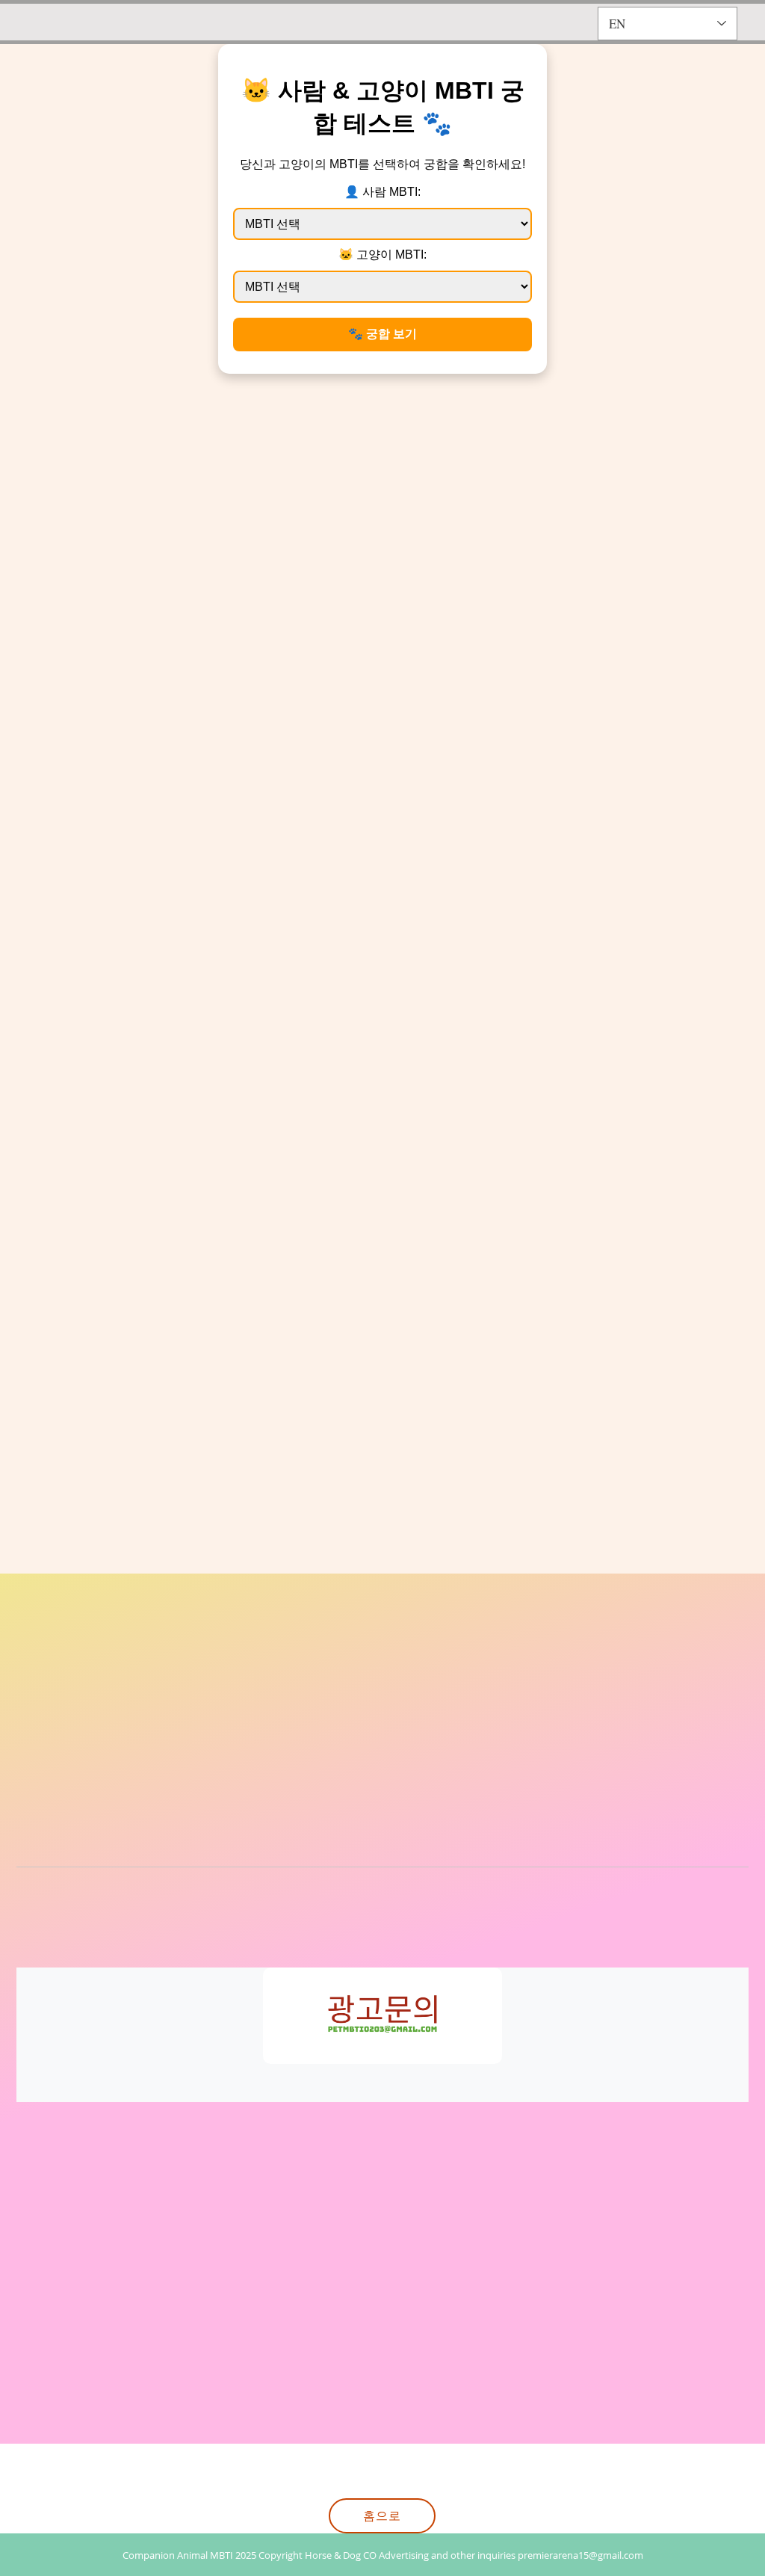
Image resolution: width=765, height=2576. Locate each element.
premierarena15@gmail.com (580, 2555)
